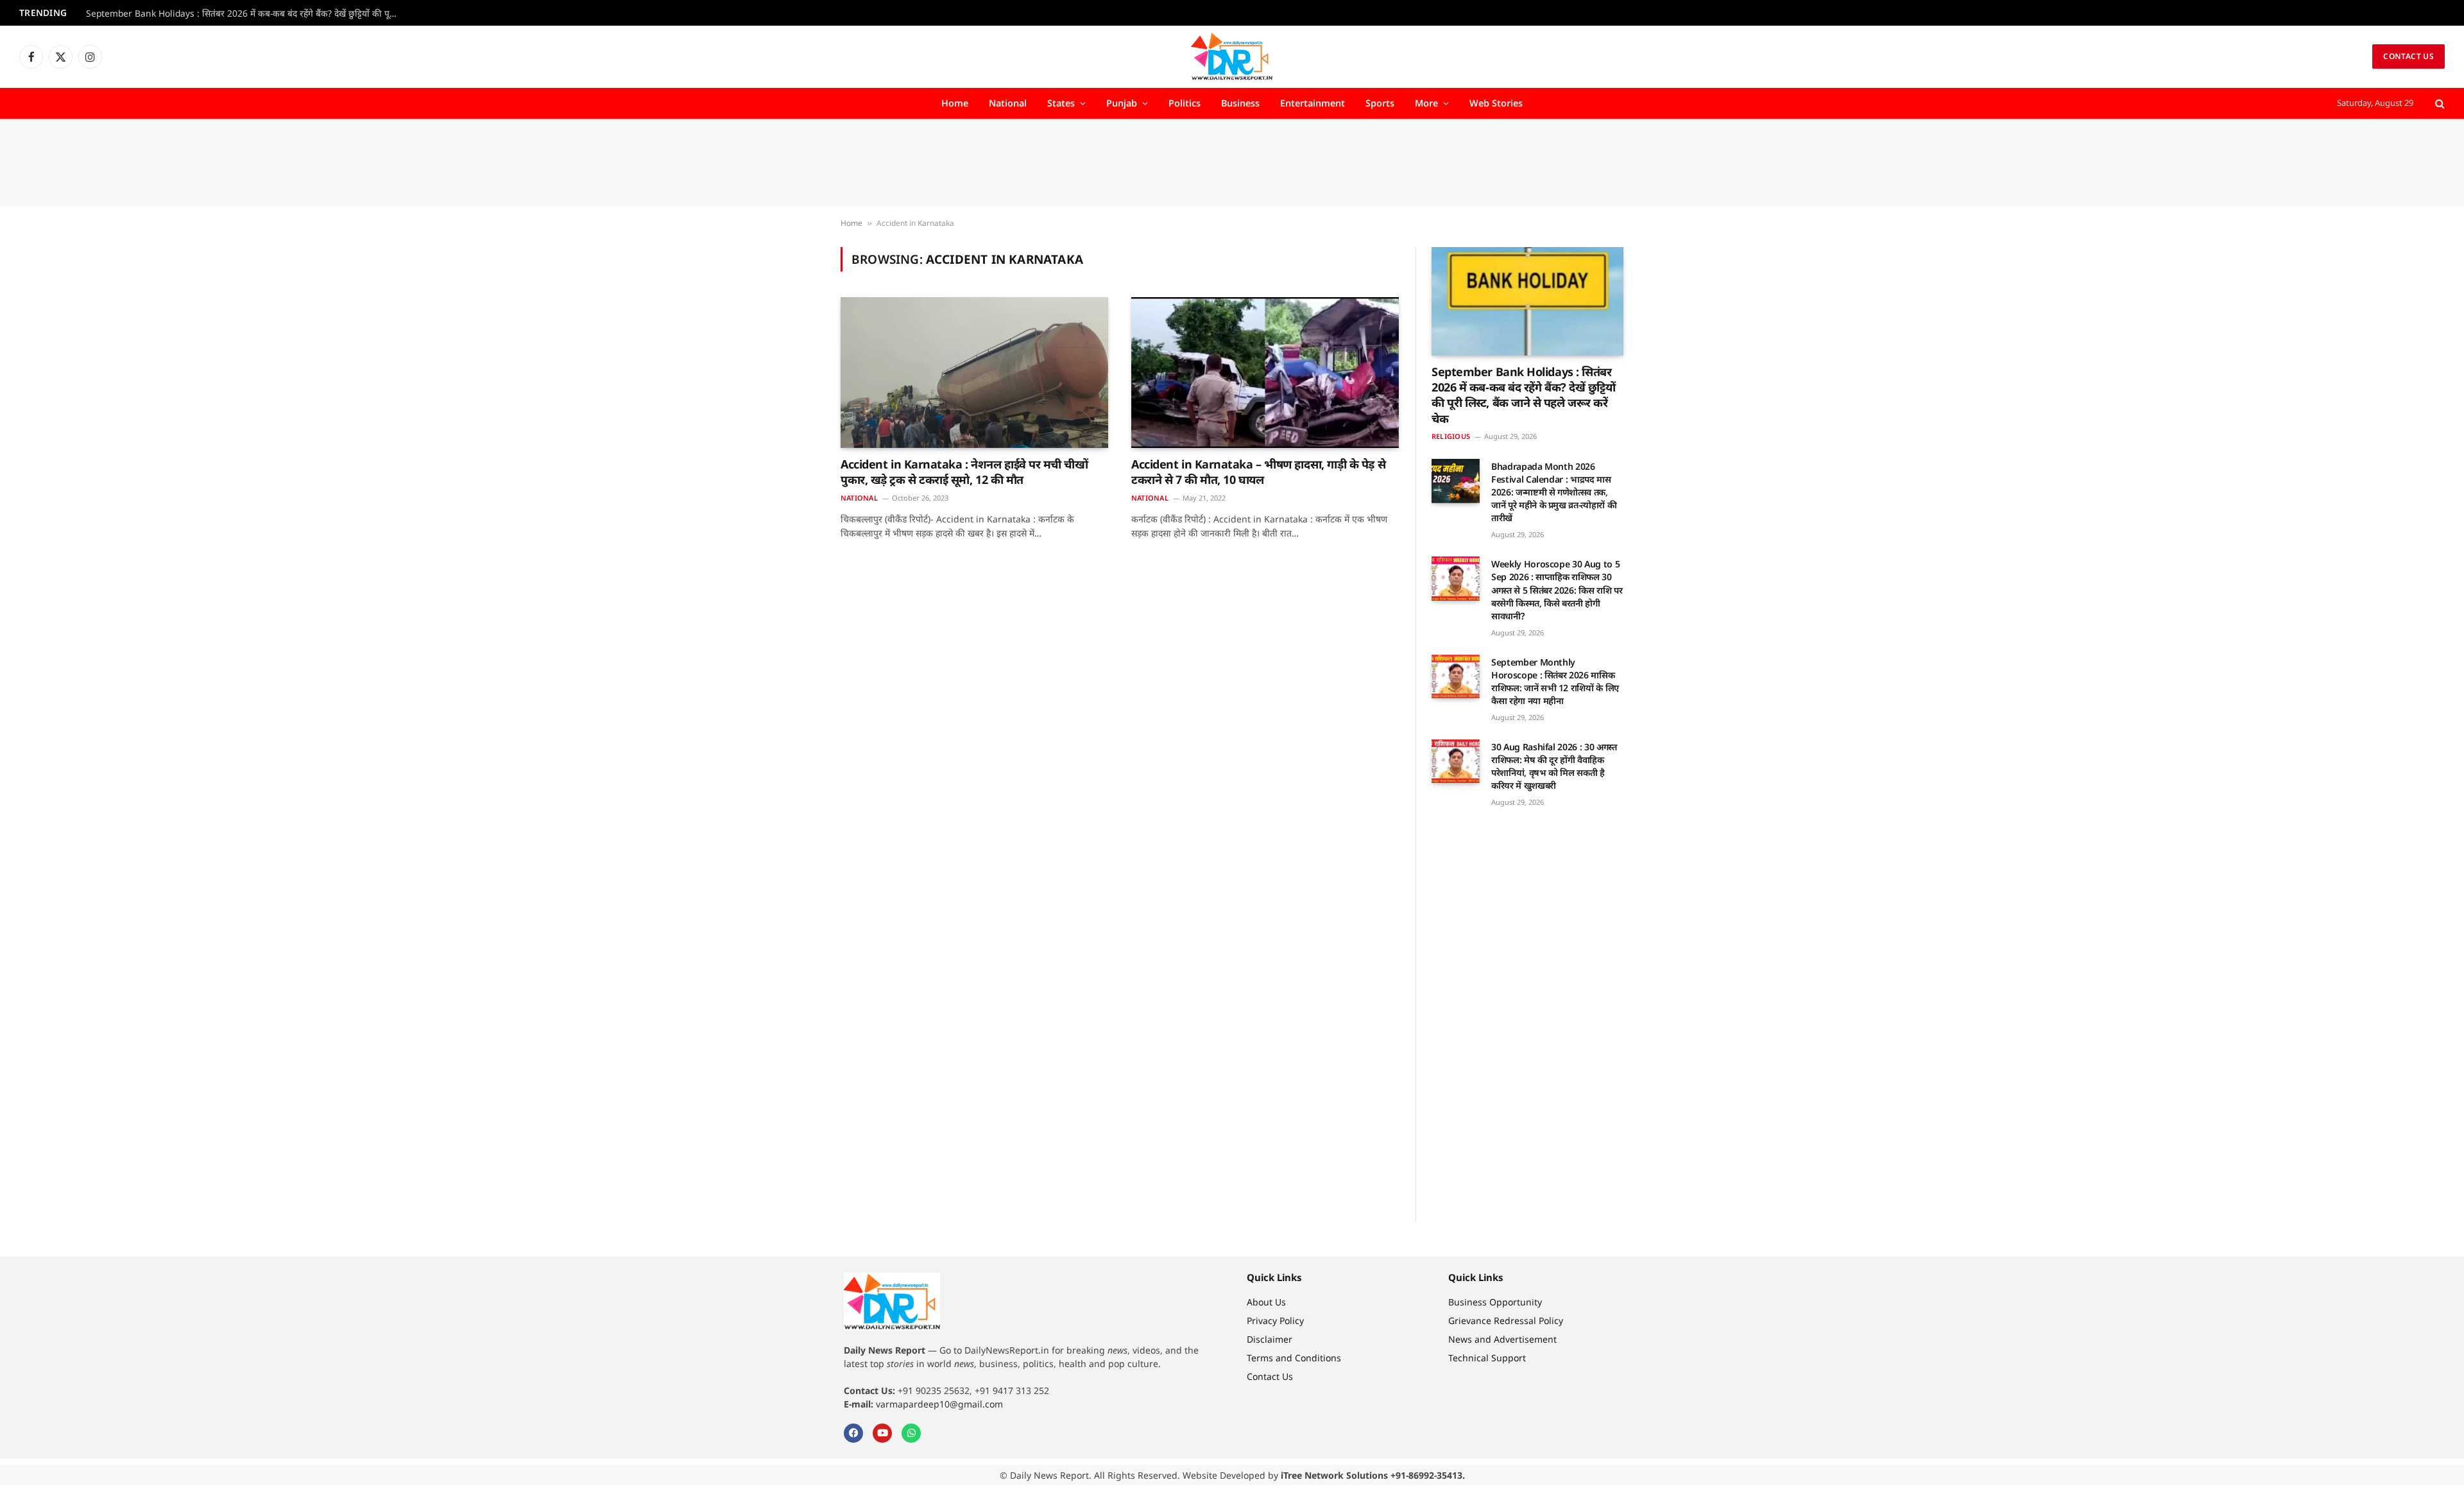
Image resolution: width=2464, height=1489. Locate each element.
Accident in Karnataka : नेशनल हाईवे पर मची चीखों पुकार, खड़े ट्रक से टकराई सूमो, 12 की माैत (964, 472)
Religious (1451, 436)
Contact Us (2408, 56)
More (1426, 103)
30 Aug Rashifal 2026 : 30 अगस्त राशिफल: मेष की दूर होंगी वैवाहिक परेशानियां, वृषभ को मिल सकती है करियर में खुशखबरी (1554, 766)
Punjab (1122, 103)
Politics (1185, 103)
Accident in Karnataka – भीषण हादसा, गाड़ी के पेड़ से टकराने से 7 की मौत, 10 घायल (1258, 472)
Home (955, 103)
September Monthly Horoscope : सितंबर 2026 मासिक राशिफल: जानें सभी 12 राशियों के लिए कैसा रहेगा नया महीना (1555, 681)
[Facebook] (853, 1433)
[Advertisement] (1232, 163)
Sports (1380, 103)
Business (1240, 103)
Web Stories (1496, 103)
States (1061, 103)
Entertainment (1313, 103)
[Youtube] (882, 1433)
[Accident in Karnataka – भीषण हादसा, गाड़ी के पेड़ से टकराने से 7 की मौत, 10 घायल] (1265, 372)
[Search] (2439, 104)
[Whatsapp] (911, 1433)
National (1008, 103)
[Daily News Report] (1232, 56)
